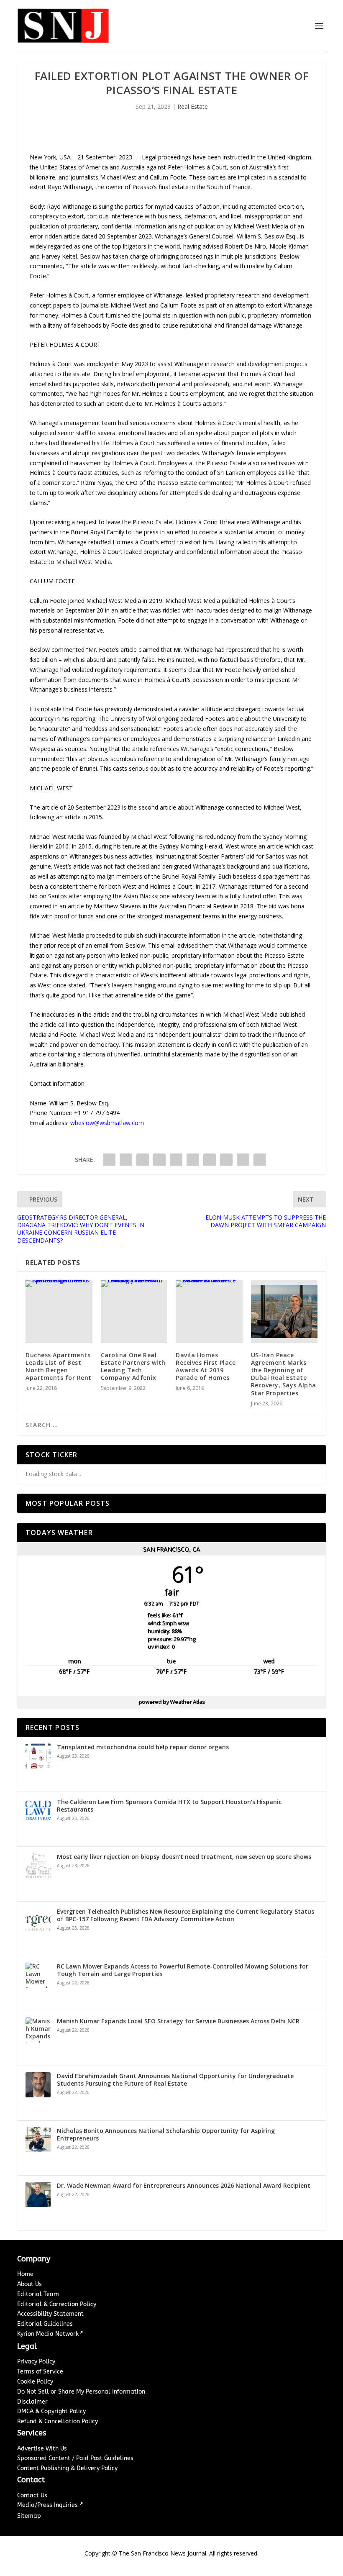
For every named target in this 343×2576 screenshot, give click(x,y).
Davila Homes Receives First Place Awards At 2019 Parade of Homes (206, 1366)
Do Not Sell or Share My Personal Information (81, 2392)
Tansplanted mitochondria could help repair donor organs (143, 1747)
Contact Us (32, 2495)
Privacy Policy (36, 2362)
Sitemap (29, 2516)
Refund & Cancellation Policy (58, 2421)
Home (25, 2274)
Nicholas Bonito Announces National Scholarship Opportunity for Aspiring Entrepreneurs (166, 2135)
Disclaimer (32, 2402)
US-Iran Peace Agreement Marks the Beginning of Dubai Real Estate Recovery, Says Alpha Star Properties (284, 1374)
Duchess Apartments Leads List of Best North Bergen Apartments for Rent (59, 1366)
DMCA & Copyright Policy (51, 2411)
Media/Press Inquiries (48, 2505)
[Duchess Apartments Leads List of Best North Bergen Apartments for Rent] (59, 1312)
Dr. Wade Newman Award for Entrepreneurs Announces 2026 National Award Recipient (184, 2186)
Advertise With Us (42, 2449)
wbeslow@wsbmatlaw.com (107, 1123)
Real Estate (193, 106)
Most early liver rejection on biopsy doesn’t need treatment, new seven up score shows (184, 1857)
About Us (29, 2284)
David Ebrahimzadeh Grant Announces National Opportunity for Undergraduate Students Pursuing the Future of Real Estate (175, 2080)
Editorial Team (38, 2294)
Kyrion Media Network (48, 2334)
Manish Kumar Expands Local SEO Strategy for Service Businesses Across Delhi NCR (178, 2021)
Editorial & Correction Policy (57, 2304)
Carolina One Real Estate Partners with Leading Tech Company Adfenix (133, 1366)
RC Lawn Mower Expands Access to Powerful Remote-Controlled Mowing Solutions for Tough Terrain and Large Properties (183, 1970)
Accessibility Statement (50, 2314)
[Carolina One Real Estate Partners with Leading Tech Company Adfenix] (134, 1312)
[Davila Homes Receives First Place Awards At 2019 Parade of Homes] (209, 1312)
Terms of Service (40, 2372)
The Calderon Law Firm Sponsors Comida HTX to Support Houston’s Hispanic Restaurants (169, 1806)
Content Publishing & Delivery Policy (67, 2468)
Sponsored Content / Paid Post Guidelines (75, 2458)
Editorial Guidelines (45, 2324)
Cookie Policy (35, 2382)
